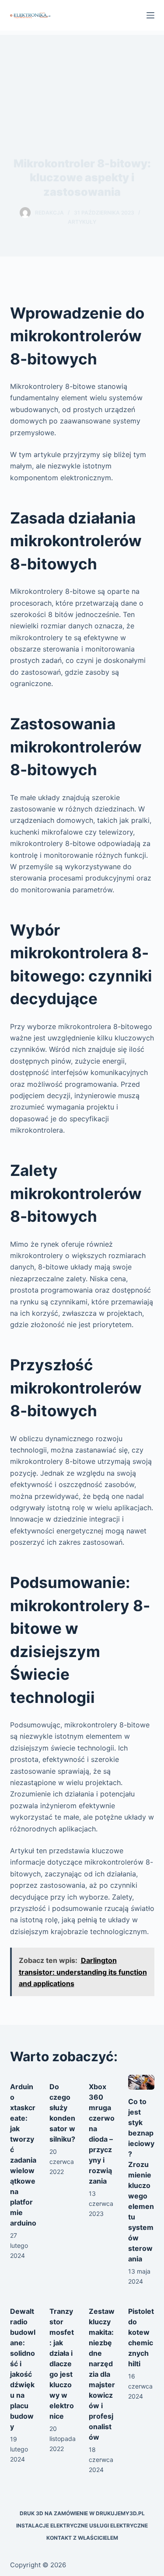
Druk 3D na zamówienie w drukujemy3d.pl (82, 2513)
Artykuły (82, 222)
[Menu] (150, 15)
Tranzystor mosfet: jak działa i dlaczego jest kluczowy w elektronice (62, 2364)
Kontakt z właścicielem (82, 2538)
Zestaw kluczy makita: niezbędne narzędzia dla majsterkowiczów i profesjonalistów (102, 2374)
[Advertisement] (82, 78)
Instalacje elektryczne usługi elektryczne (82, 2526)
